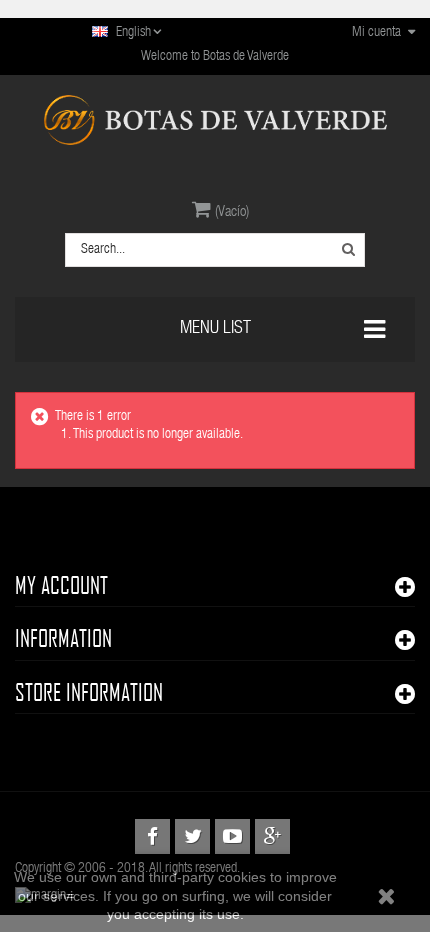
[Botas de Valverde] (215, 121)
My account (61, 585)
